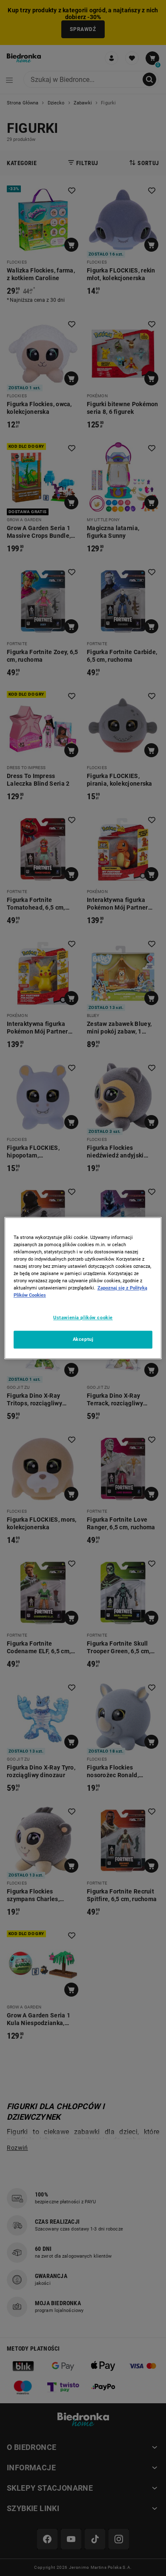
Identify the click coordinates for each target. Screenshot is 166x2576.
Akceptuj (83, 1339)
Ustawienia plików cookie (83, 1317)
